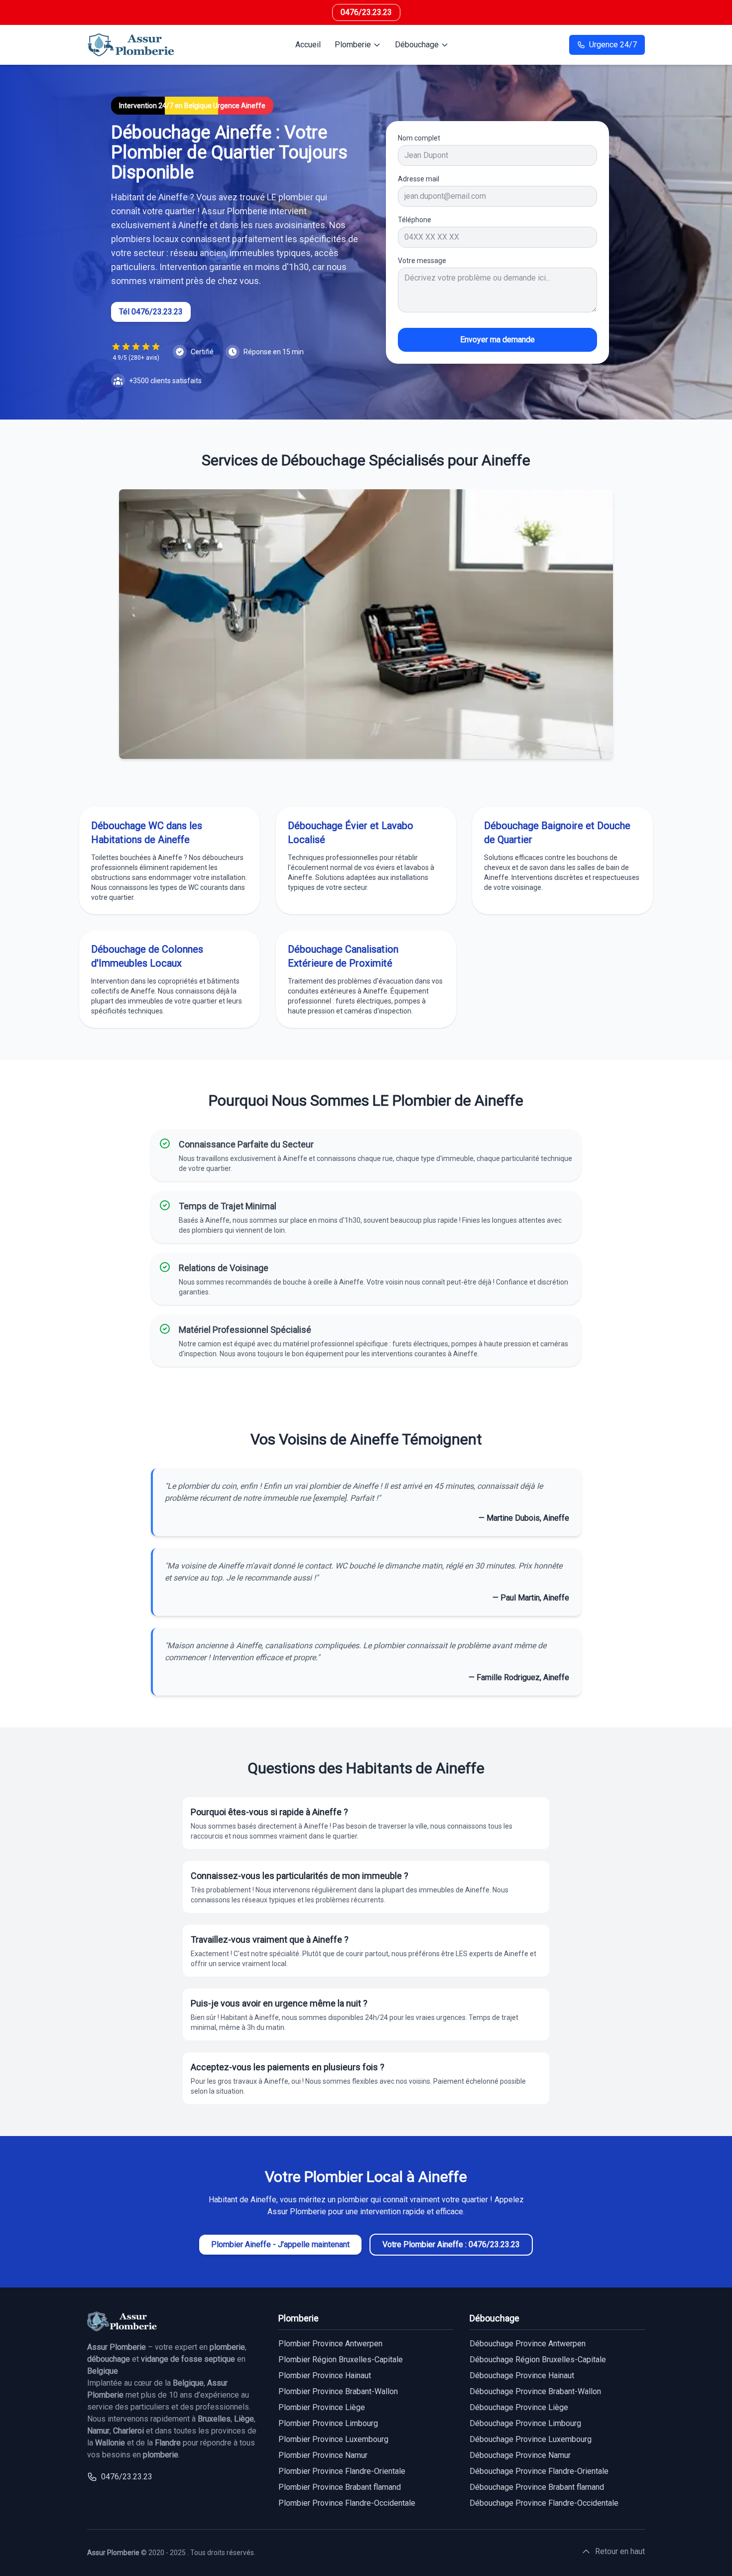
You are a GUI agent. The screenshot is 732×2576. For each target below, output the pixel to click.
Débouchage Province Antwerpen (528, 2344)
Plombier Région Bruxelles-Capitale (341, 2360)
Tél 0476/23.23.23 (151, 312)
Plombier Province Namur (323, 2455)
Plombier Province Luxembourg (333, 2439)
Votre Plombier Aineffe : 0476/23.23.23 (451, 2244)
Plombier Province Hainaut (325, 2375)
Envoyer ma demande (497, 340)
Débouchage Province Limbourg (525, 2423)
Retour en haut (620, 2551)
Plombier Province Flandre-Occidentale (347, 2503)
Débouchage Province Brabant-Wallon (535, 2391)
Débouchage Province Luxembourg (531, 2439)
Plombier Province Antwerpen (330, 2344)
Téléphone (415, 220)
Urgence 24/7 (613, 45)
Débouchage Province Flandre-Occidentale (544, 2503)
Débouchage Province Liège (519, 2407)
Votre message (422, 261)
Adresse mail (419, 179)
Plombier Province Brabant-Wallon (338, 2391)
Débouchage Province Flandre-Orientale (539, 2471)
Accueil (308, 45)
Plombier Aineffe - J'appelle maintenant (280, 2244)
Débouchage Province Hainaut (522, 2375)
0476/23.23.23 (366, 12)
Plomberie (353, 45)
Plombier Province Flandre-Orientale (342, 2471)
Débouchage (417, 45)
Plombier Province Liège (322, 2407)
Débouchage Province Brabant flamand (537, 2487)
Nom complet (419, 138)
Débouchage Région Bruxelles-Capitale (538, 2360)
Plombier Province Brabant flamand (340, 2487)
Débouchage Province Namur (520, 2455)
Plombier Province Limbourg (328, 2423)
